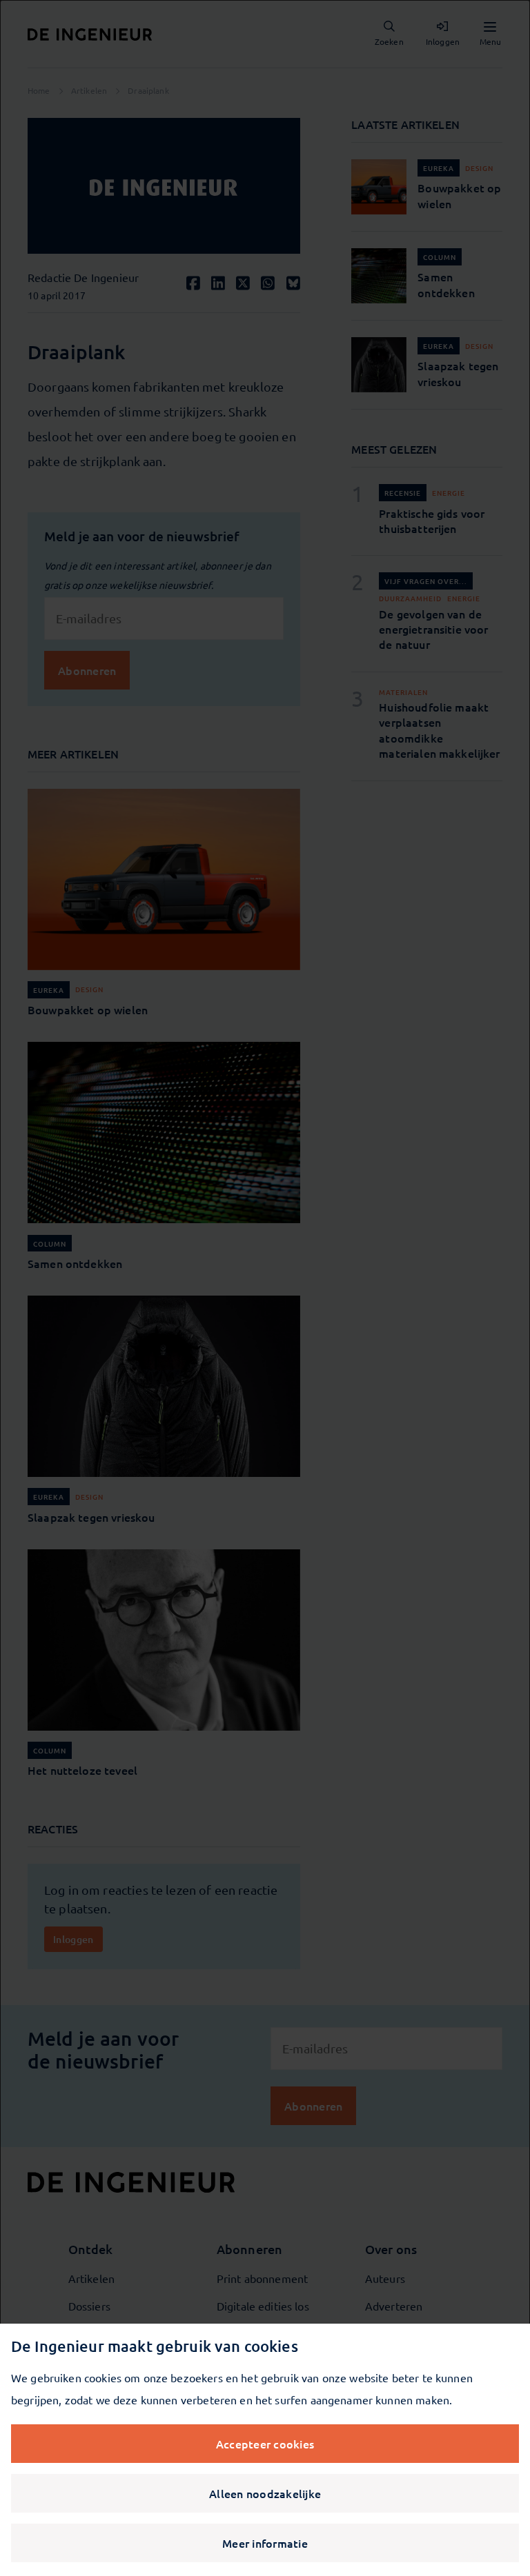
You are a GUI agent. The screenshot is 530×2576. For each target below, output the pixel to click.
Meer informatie (265, 2543)
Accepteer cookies (265, 2444)
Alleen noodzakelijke (265, 2493)
